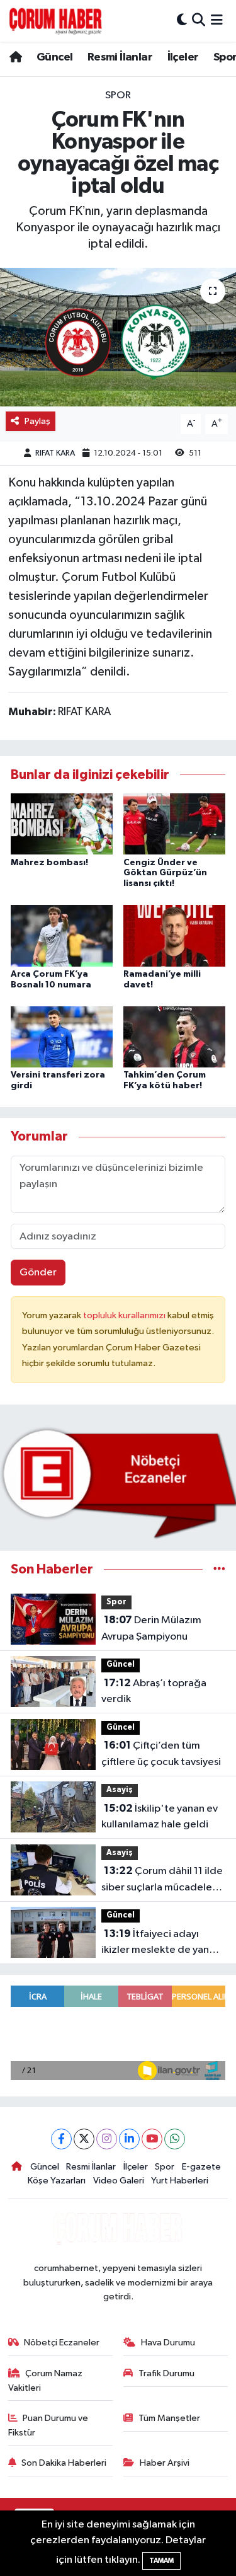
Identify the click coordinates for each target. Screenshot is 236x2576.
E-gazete (201, 2167)
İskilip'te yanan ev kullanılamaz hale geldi (160, 1817)
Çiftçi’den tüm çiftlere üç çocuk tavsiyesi (161, 1754)
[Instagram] (107, 2139)
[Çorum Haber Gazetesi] (55, 21)
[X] (84, 2139)
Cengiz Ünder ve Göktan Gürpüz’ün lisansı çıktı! (165, 873)
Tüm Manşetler (169, 2418)
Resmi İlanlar (120, 57)
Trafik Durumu (166, 2373)
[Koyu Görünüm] (182, 20)
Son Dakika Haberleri (64, 2463)
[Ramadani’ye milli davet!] (174, 935)
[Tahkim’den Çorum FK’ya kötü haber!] (174, 1037)
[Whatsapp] (175, 2139)
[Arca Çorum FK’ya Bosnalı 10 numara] (62, 935)
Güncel (54, 57)
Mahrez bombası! (49, 863)
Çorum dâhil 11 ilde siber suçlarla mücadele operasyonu (162, 1880)
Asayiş (120, 1790)
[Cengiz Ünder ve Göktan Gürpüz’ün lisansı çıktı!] (174, 824)
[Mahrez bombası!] (62, 824)
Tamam (161, 2561)
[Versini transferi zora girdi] (62, 1037)
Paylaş (37, 421)
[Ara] (199, 20)
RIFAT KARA (55, 453)
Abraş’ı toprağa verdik (154, 1691)
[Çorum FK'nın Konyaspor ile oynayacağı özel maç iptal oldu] (118, 337)
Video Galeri (119, 2181)
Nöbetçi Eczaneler (62, 2343)
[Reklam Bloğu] (118, 1482)
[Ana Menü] (217, 20)
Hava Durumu (168, 2343)
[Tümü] (219, 1569)
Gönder (38, 1273)
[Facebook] (61, 2139)
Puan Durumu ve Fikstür (48, 2425)
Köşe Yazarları (57, 2181)
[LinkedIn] (129, 2139)
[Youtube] (152, 2139)
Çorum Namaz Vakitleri (46, 2380)
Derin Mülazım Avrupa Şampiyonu (151, 1628)
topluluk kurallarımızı (125, 1315)
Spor (118, 95)
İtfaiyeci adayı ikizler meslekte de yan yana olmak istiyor (155, 1943)
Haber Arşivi (165, 2463)
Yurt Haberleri (180, 2181)
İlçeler (183, 57)
